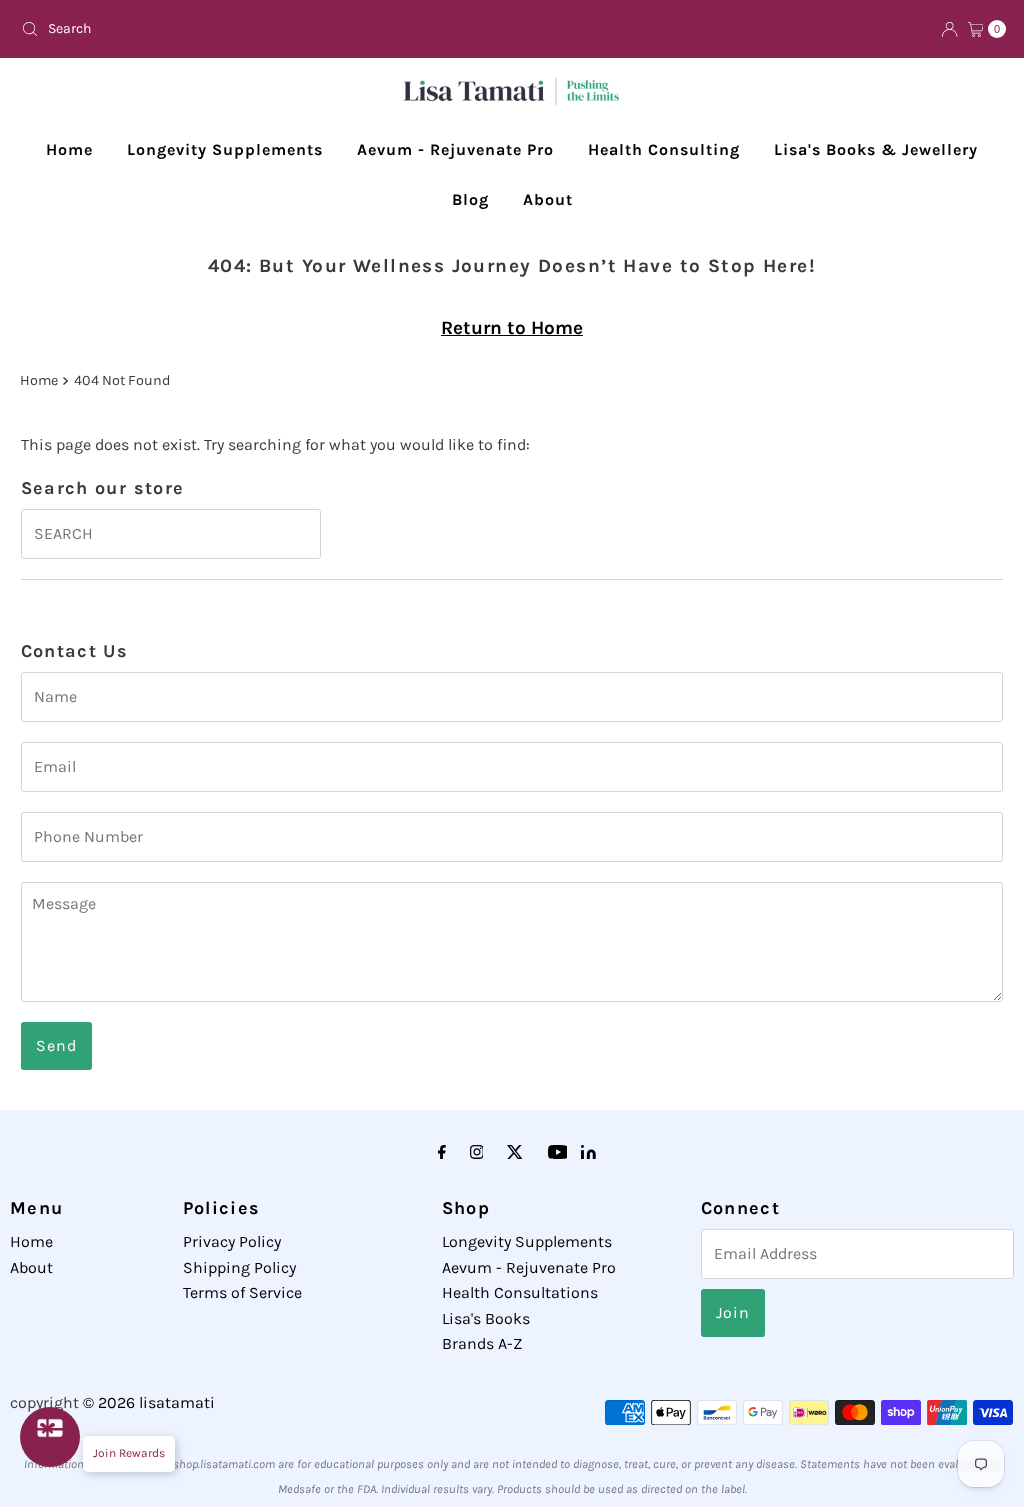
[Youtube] (558, 1153)
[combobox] (258, 29)
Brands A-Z (482, 1343)
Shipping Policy (239, 1267)
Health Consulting (664, 149)
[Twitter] (515, 1153)
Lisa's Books (486, 1318)
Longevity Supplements (225, 149)
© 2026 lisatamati (149, 1402)
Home (69, 149)
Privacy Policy (232, 1241)
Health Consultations (520, 1292)
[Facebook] (442, 1153)
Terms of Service (242, 1292)
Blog (470, 199)
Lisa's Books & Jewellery (876, 149)
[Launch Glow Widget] (50, 1437)
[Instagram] (477, 1153)
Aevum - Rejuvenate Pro (455, 149)
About (548, 199)
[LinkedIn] (588, 1153)
